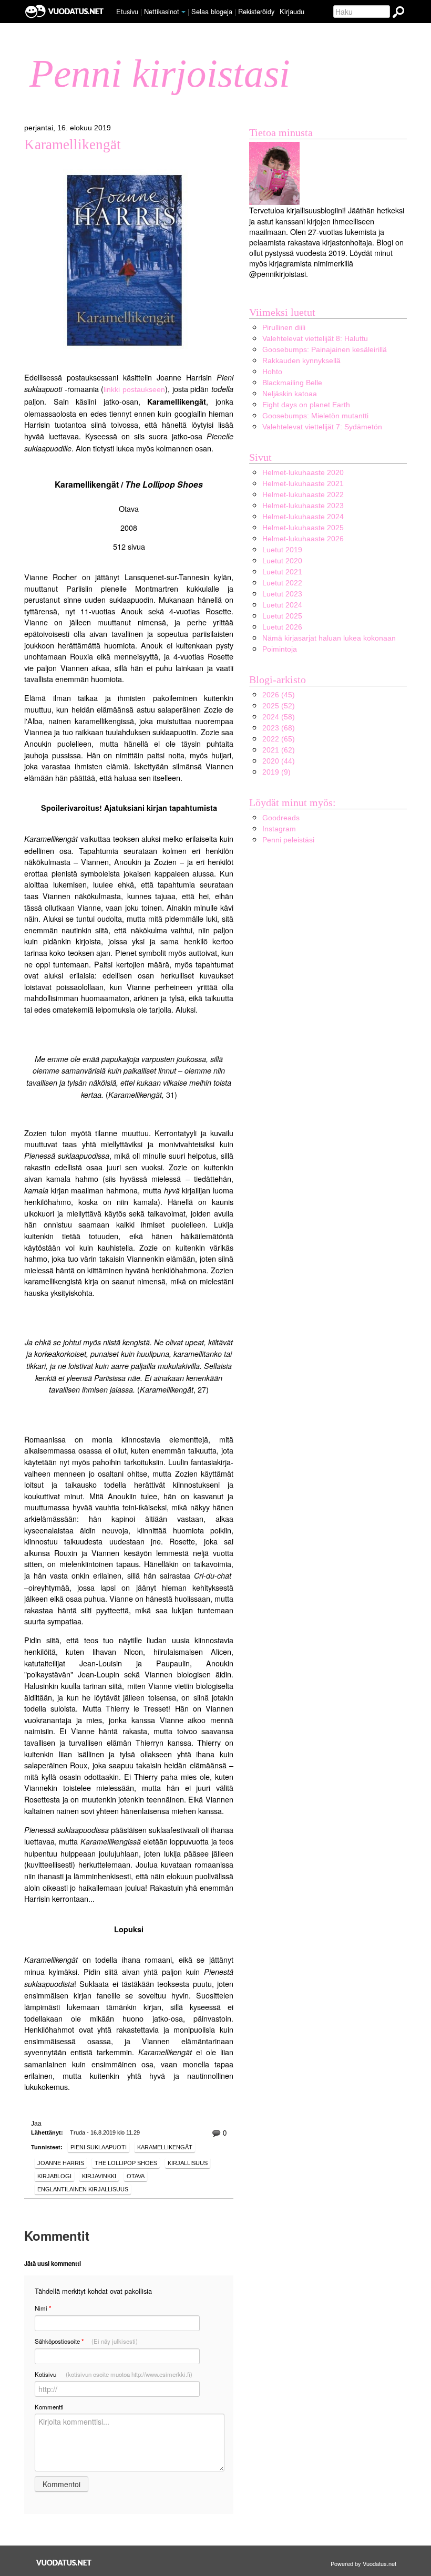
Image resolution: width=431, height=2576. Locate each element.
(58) (279, 717)
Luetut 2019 (282, 550)
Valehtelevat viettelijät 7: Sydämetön (322, 427)
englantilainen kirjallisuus (83, 2189)
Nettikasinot (162, 11)
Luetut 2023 (282, 594)
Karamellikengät (73, 145)
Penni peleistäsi (288, 840)
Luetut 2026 (282, 627)
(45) (279, 695)
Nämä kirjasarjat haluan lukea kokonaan (329, 638)
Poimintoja (280, 649)
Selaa (212, 11)
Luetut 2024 (282, 605)
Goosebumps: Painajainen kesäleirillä (325, 349)
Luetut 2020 (282, 561)
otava (136, 2176)
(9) (276, 772)
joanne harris (61, 2163)
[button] (183, 12)
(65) (279, 739)
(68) (279, 728)
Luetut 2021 (282, 572)
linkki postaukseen (134, 389)
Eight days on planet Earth (306, 405)
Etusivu (127, 11)
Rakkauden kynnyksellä (301, 360)
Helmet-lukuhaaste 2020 (303, 472)
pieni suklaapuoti (99, 2147)
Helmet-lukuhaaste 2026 (303, 539)
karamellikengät (165, 2147)
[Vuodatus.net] (64, 2563)
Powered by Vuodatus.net (363, 2563)
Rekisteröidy (256, 11)
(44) (279, 761)
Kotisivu (114, 2374)
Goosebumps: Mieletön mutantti (315, 416)
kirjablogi (54, 2176)
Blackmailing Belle (292, 383)
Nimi (43, 2308)
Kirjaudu (292, 11)
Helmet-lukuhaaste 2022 (303, 494)
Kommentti (49, 2407)
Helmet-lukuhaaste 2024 (303, 517)
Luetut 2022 (282, 583)
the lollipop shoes (126, 2163)
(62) (279, 750)
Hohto (272, 372)
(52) (279, 706)
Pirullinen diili (284, 327)
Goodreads (281, 818)
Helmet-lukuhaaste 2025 (303, 528)
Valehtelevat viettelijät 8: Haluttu (315, 338)
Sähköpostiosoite (86, 2341)
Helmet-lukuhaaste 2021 (303, 483)
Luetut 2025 (282, 616)
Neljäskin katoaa (290, 394)
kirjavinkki (99, 2176)
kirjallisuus (188, 2163)
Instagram (279, 829)
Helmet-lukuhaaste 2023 (303, 506)
